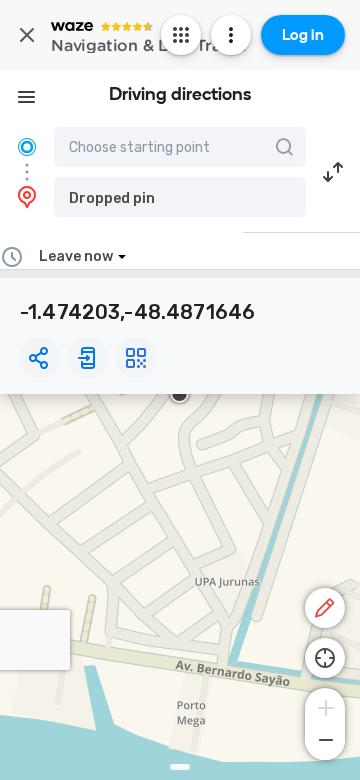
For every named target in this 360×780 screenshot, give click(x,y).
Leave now (76, 256)
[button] (180, 197)
